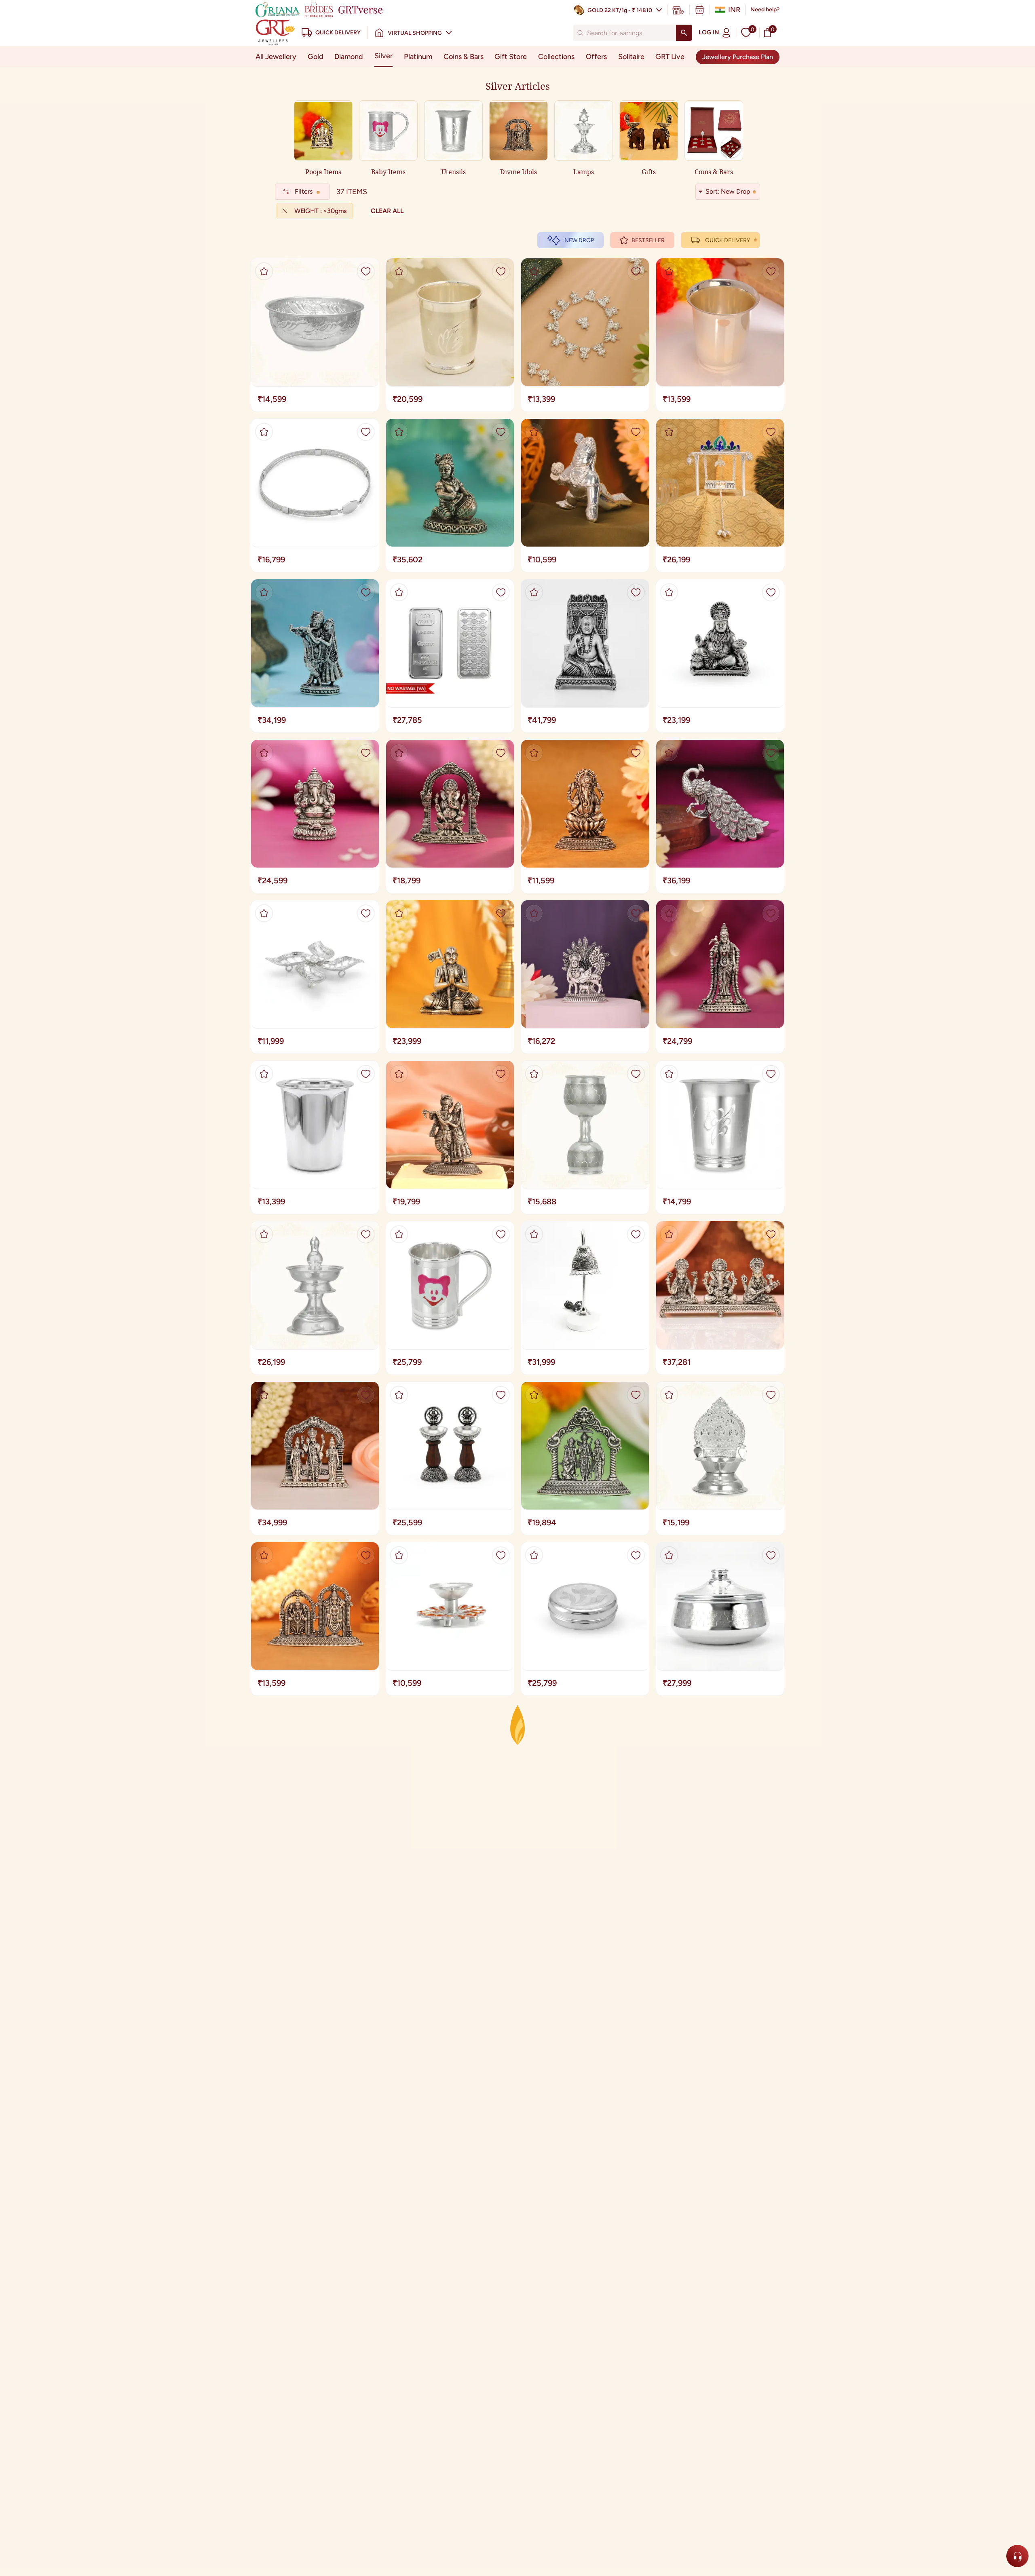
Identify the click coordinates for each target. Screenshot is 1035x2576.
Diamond (349, 57)
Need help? (765, 10)
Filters (304, 191)
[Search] (684, 33)
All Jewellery (276, 57)
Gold (316, 57)
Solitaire (631, 57)
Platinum (418, 57)
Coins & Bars (464, 57)
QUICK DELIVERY (728, 240)
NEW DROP (579, 240)
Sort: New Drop (728, 191)
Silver (383, 56)
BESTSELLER (648, 240)
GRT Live (670, 57)
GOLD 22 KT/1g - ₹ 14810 (620, 10)
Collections (556, 57)
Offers (596, 57)
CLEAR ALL (387, 211)
